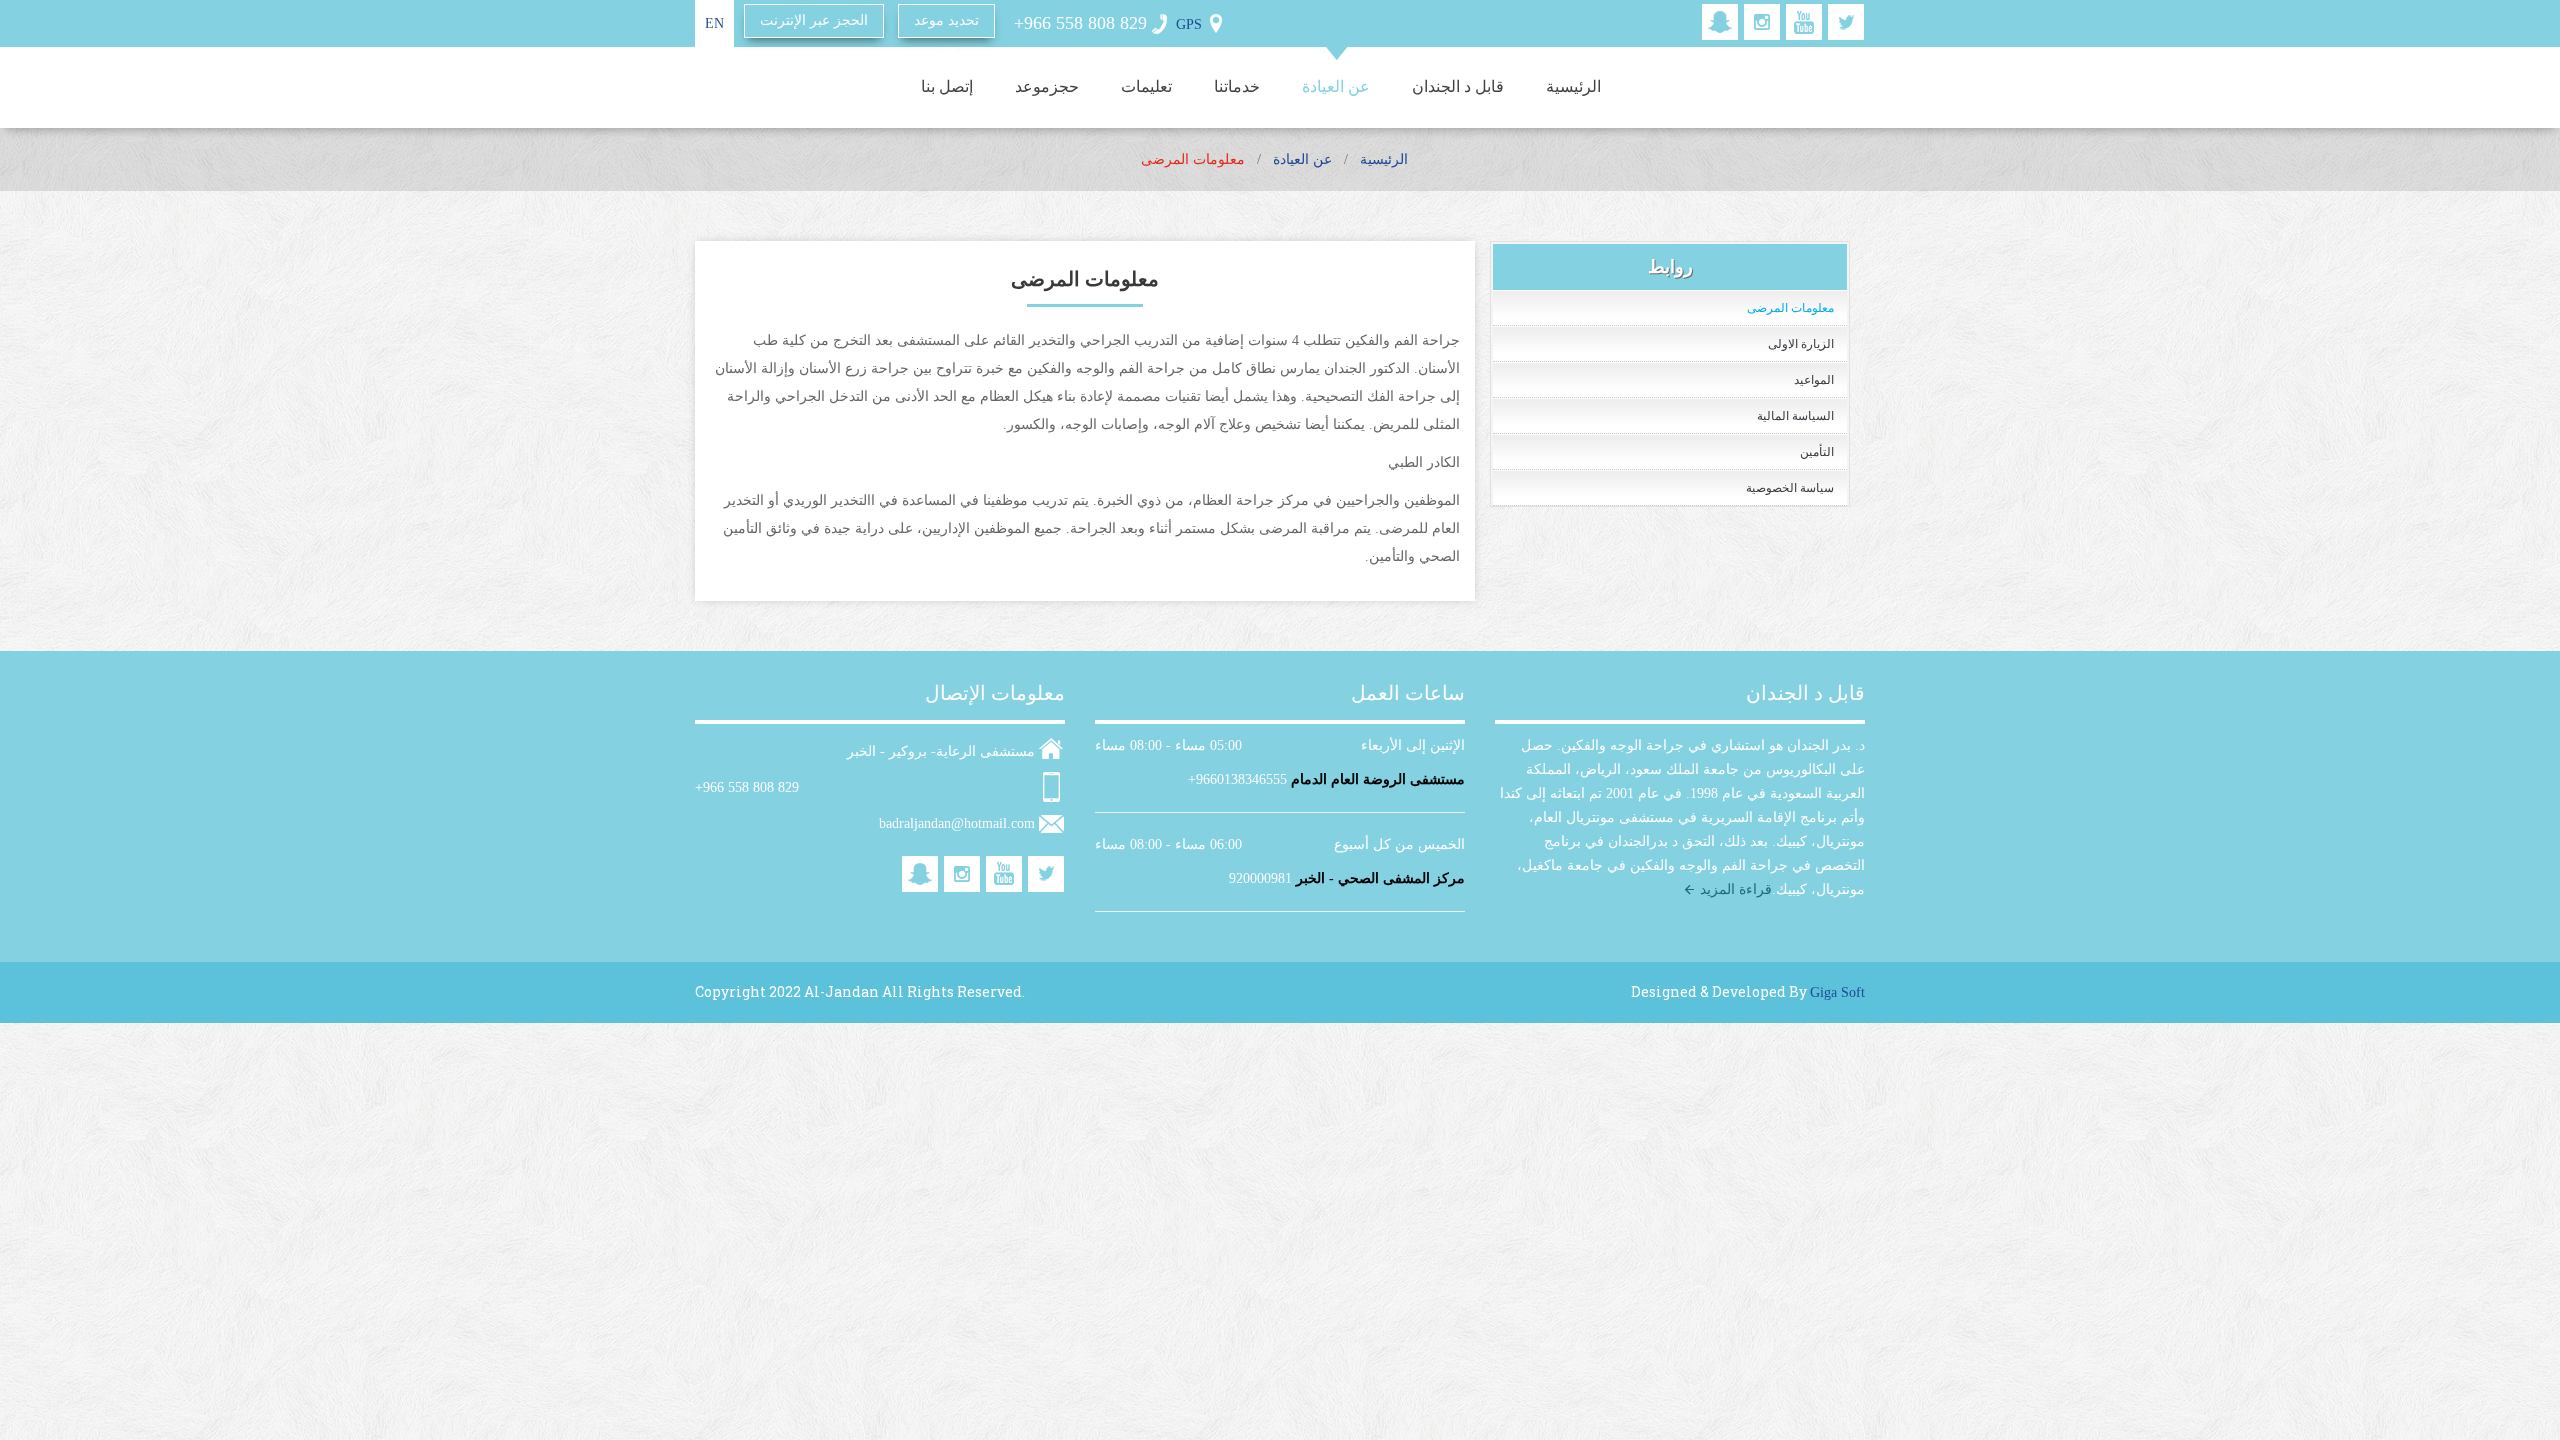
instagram (1762, 22)
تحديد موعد (946, 20)
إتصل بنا (947, 86)
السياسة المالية (1795, 416)
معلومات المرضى (1790, 308)
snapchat (1720, 22)
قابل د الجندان (1458, 86)
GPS (1189, 24)
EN (714, 23)
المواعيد (1814, 380)
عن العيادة (1336, 86)
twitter (1846, 22)
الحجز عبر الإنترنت (814, 20)
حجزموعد (1047, 86)
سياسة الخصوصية (1790, 488)
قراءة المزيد (1736, 889)
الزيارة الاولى (1801, 344)
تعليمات (1146, 86)
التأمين (1817, 452)
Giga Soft (1837, 992)
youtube (1804, 22)
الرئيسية (1573, 86)
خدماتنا (1237, 86)
